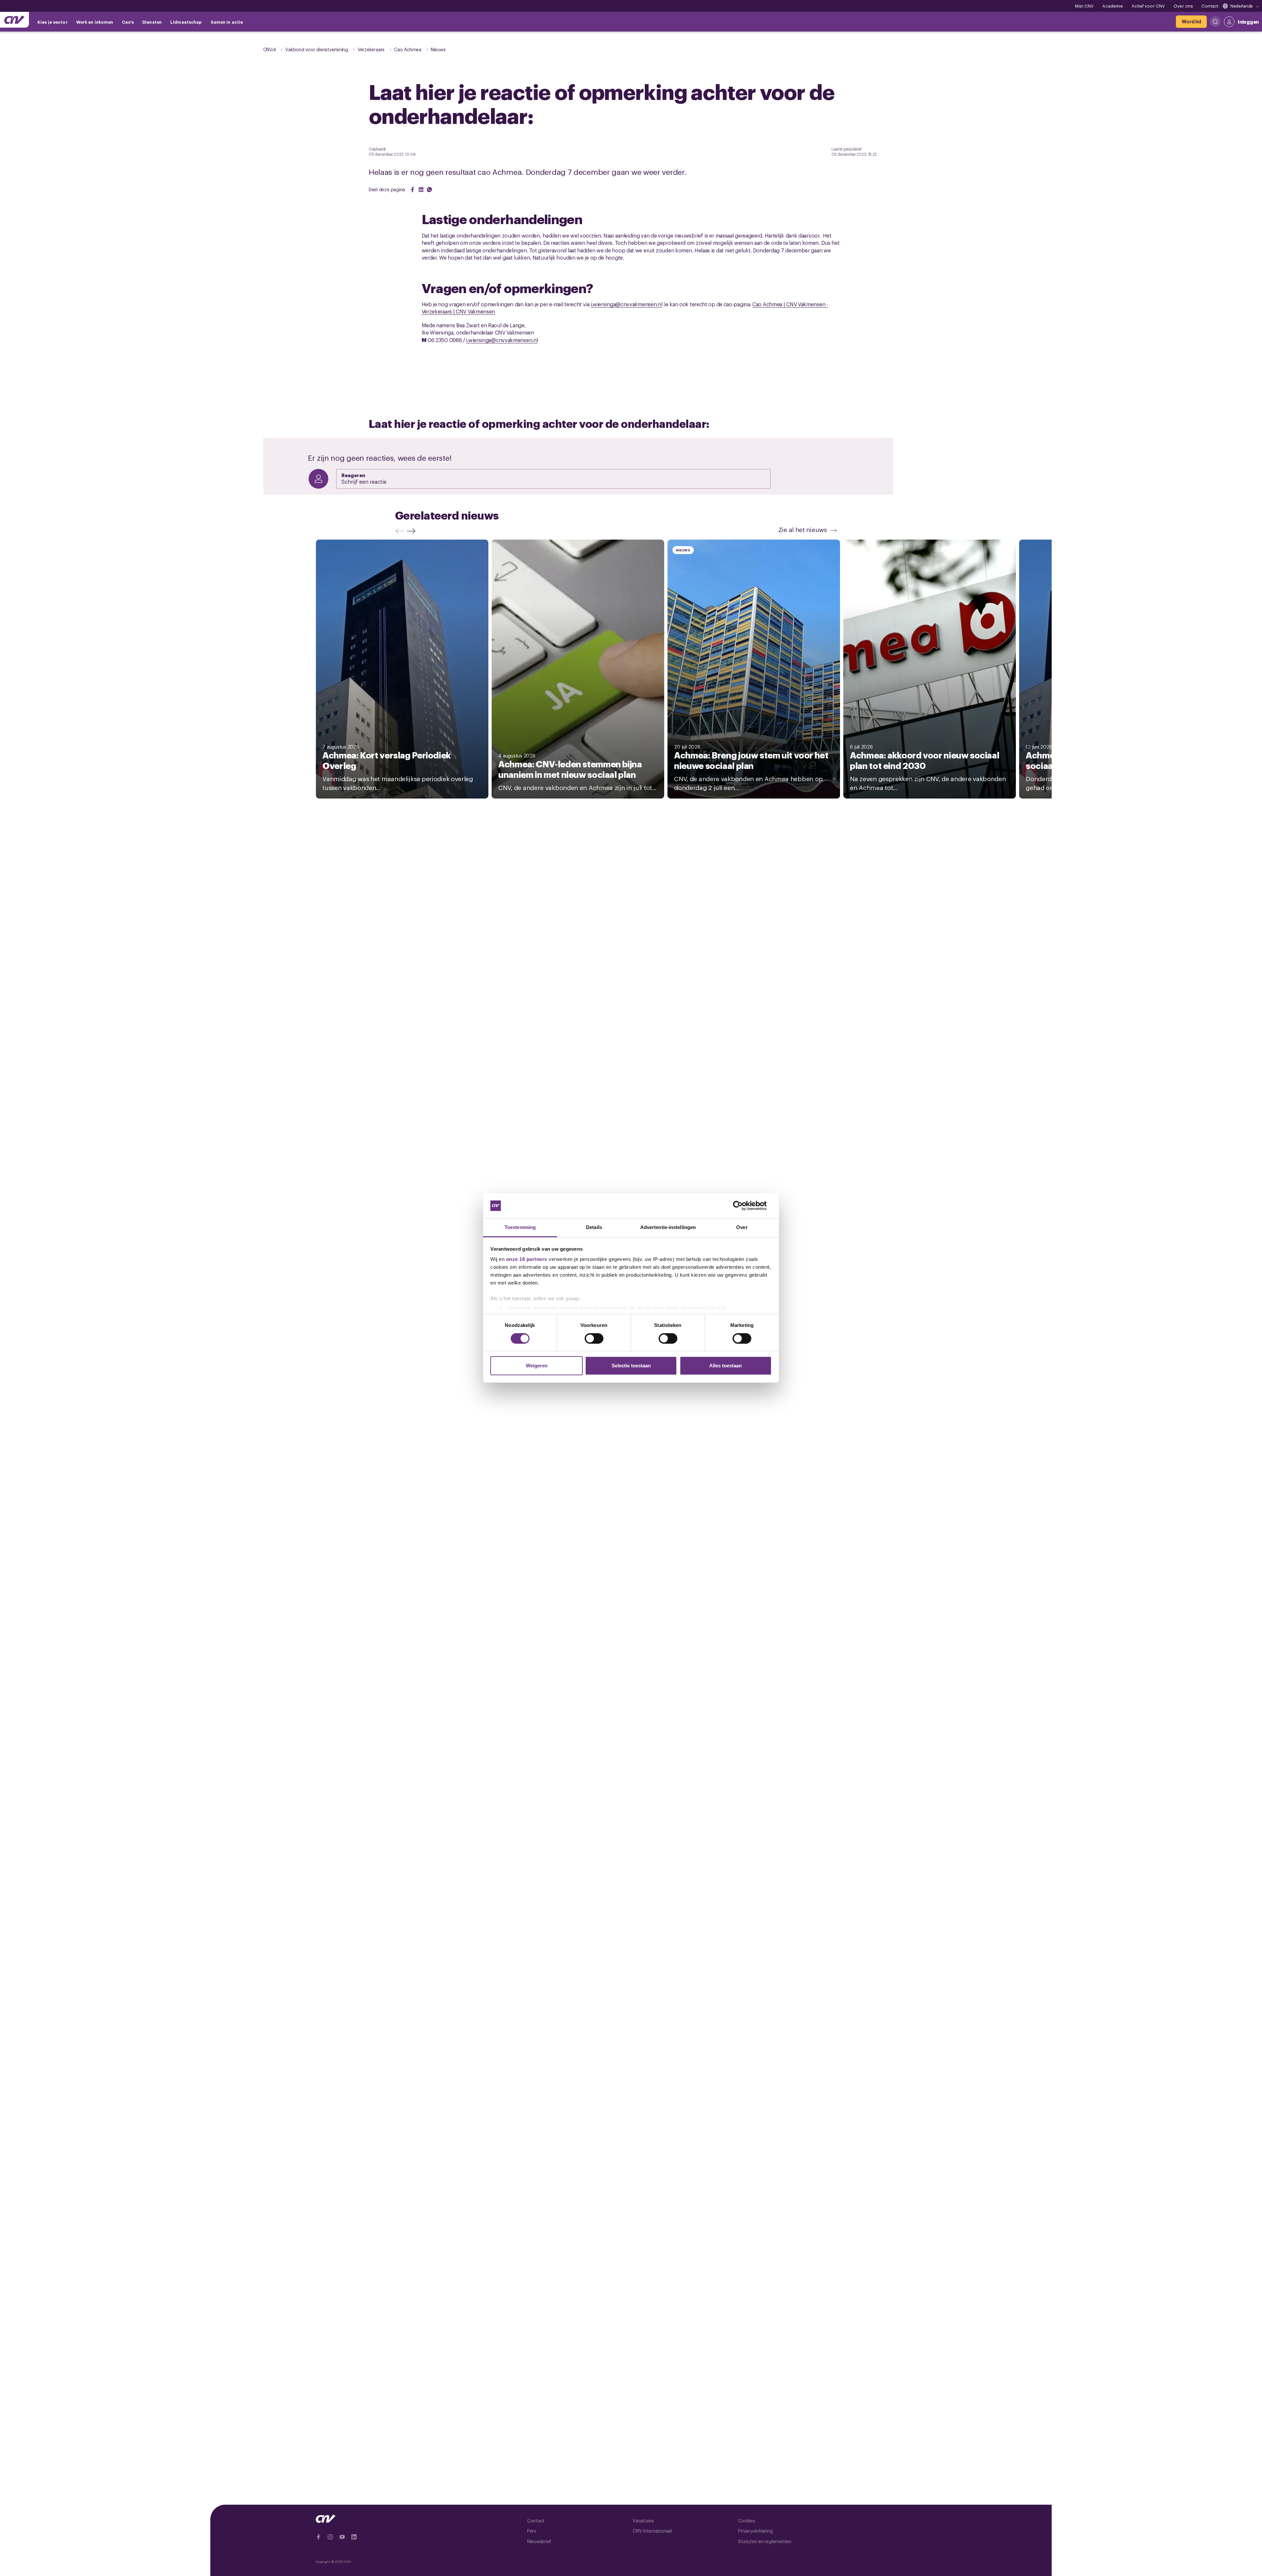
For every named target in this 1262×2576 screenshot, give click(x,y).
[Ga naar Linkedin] (354, 2537)
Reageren (353, 475)
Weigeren (537, 1366)
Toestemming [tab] (520, 1227)
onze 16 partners (527, 1259)
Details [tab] (594, 1227)
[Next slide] (413, 531)
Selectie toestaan (631, 1366)
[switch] (594, 1338)
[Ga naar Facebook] (318, 2537)
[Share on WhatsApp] (430, 190)
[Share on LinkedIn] (421, 190)
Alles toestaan (725, 1366)
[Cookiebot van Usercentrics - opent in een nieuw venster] (743, 1206)
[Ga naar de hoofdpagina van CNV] (14, 20)
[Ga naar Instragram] (330, 2537)
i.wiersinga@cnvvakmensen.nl (627, 304)
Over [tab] (742, 1227)
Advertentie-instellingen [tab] (668, 1227)
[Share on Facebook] (412, 190)
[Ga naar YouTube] (342, 2537)
